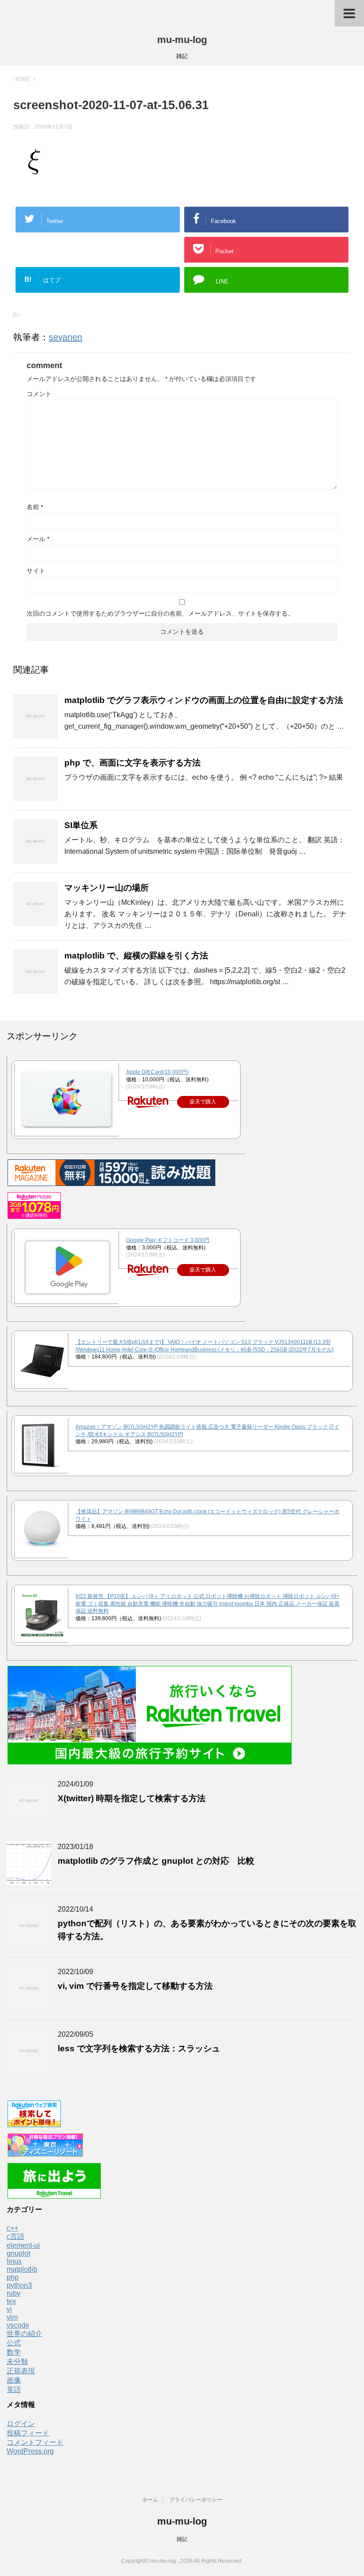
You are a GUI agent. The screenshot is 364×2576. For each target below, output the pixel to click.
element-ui (23, 2245)
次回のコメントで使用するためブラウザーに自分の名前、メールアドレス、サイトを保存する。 (160, 613)
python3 (19, 2285)
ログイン (21, 2424)
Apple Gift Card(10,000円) (157, 1072)
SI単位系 (81, 825)
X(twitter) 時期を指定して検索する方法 (132, 1798)
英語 (14, 2389)
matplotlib (22, 2269)
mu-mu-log (182, 40)
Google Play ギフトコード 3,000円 (168, 1240)
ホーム (150, 2500)
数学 (14, 2352)
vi (9, 2309)
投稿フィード (28, 2433)
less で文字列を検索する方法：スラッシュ (139, 2048)
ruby (14, 2293)
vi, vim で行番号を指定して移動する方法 (135, 1986)
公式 (14, 2343)
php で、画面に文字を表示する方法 (133, 763)
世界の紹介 (24, 2334)
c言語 (16, 2236)
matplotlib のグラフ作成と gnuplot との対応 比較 (156, 1861)
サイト (36, 571)
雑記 (182, 2539)
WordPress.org (30, 2451)
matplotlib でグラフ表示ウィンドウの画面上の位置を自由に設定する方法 (204, 700)
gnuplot (18, 2253)
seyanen (65, 337)
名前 (35, 507)
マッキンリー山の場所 (107, 888)
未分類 (17, 2362)
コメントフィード (35, 2442)
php (13, 2277)
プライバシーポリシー (196, 2500)
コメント (39, 394)
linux (14, 2261)
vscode (18, 2325)
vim (12, 2317)
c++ (12, 2228)
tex (11, 2301)
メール (38, 539)
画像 (14, 2380)
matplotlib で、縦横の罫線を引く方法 (136, 956)
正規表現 (21, 2371)
